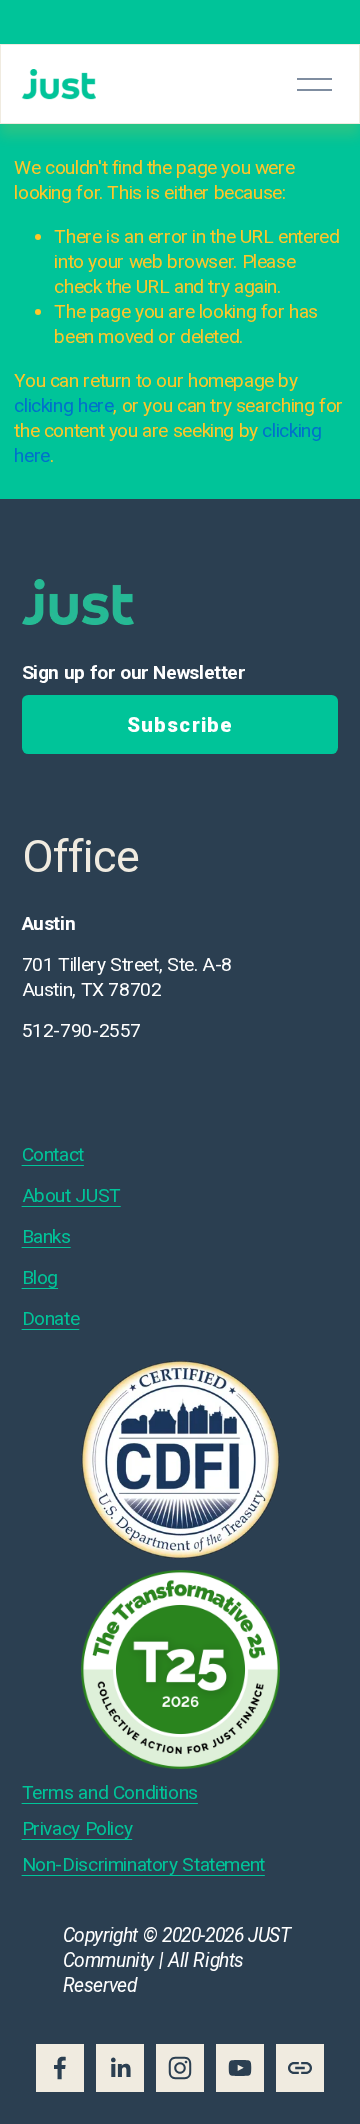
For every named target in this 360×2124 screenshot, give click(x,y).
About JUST (71, 1195)
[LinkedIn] (120, 2068)
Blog (40, 1277)
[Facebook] (60, 2068)
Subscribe (179, 725)
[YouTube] (240, 2068)
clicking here (63, 405)
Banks (46, 1236)
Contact (53, 1154)
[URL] (300, 2068)
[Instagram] (180, 2068)
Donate (51, 1318)
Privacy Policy (77, 1828)
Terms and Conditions (110, 1792)
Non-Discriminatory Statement (143, 1864)
